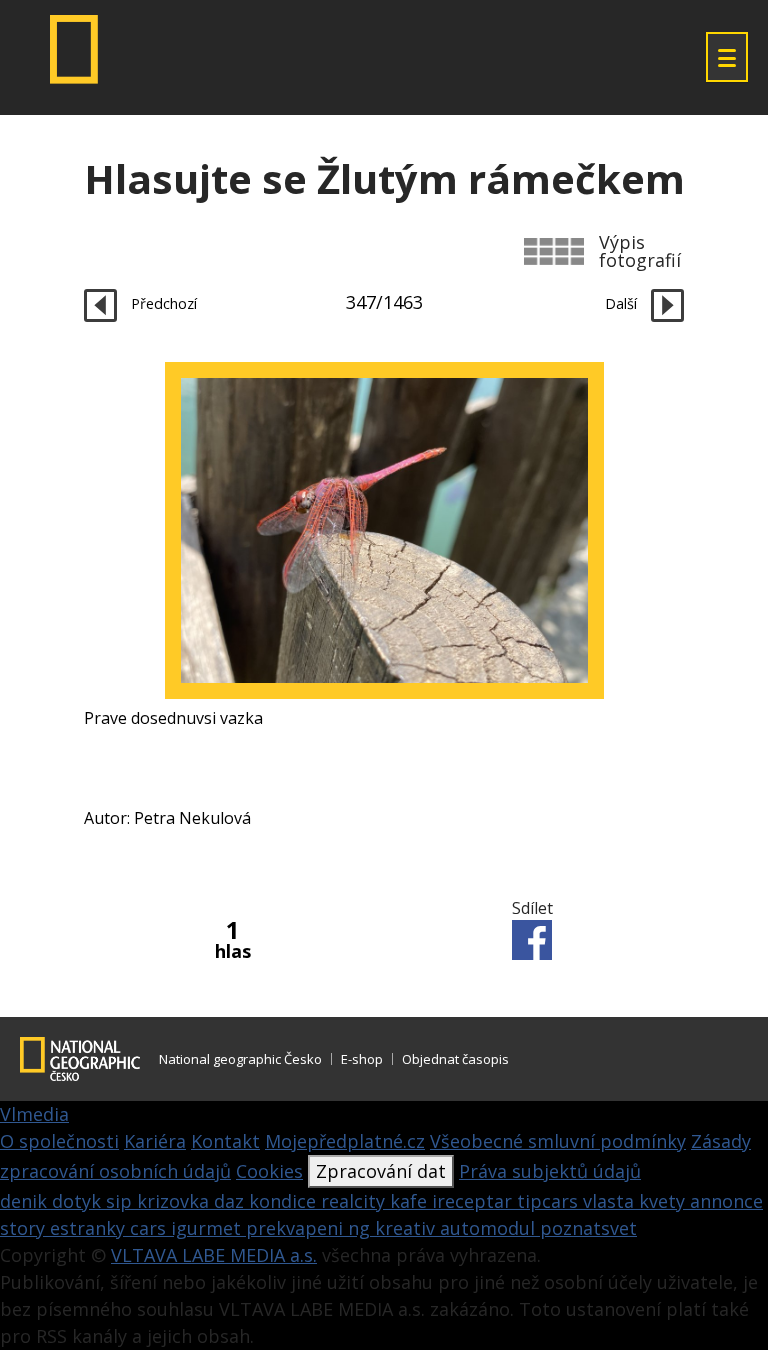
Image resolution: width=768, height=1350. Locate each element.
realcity (355, 1201)
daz (231, 1201)
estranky (90, 1228)
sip (121, 1201)
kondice (285, 1201)
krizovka (175, 1201)
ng (361, 1228)
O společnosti (59, 1141)
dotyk (79, 1201)
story (25, 1228)
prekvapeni (297, 1228)
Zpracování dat (381, 1171)
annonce (726, 1201)
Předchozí (162, 303)
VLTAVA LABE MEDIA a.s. (214, 1255)
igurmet (208, 1228)
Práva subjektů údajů (550, 1171)
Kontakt (225, 1141)
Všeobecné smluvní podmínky (558, 1141)
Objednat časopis (455, 1059)
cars (150, 1228)
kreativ (407, 1228)
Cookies (269, 1171)
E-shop (362, 1059)
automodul (490, 1228)
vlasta (611, 1201)
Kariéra (155, 1141)
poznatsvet (588, 1228)
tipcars (550, 1201)
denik (26, 1201)
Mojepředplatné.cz (345, 1141)
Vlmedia (34, 1114)
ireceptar (474, 1201)
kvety (664, 1201)
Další (623, 303)
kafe (411, 1201)
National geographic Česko (240, 1059)
